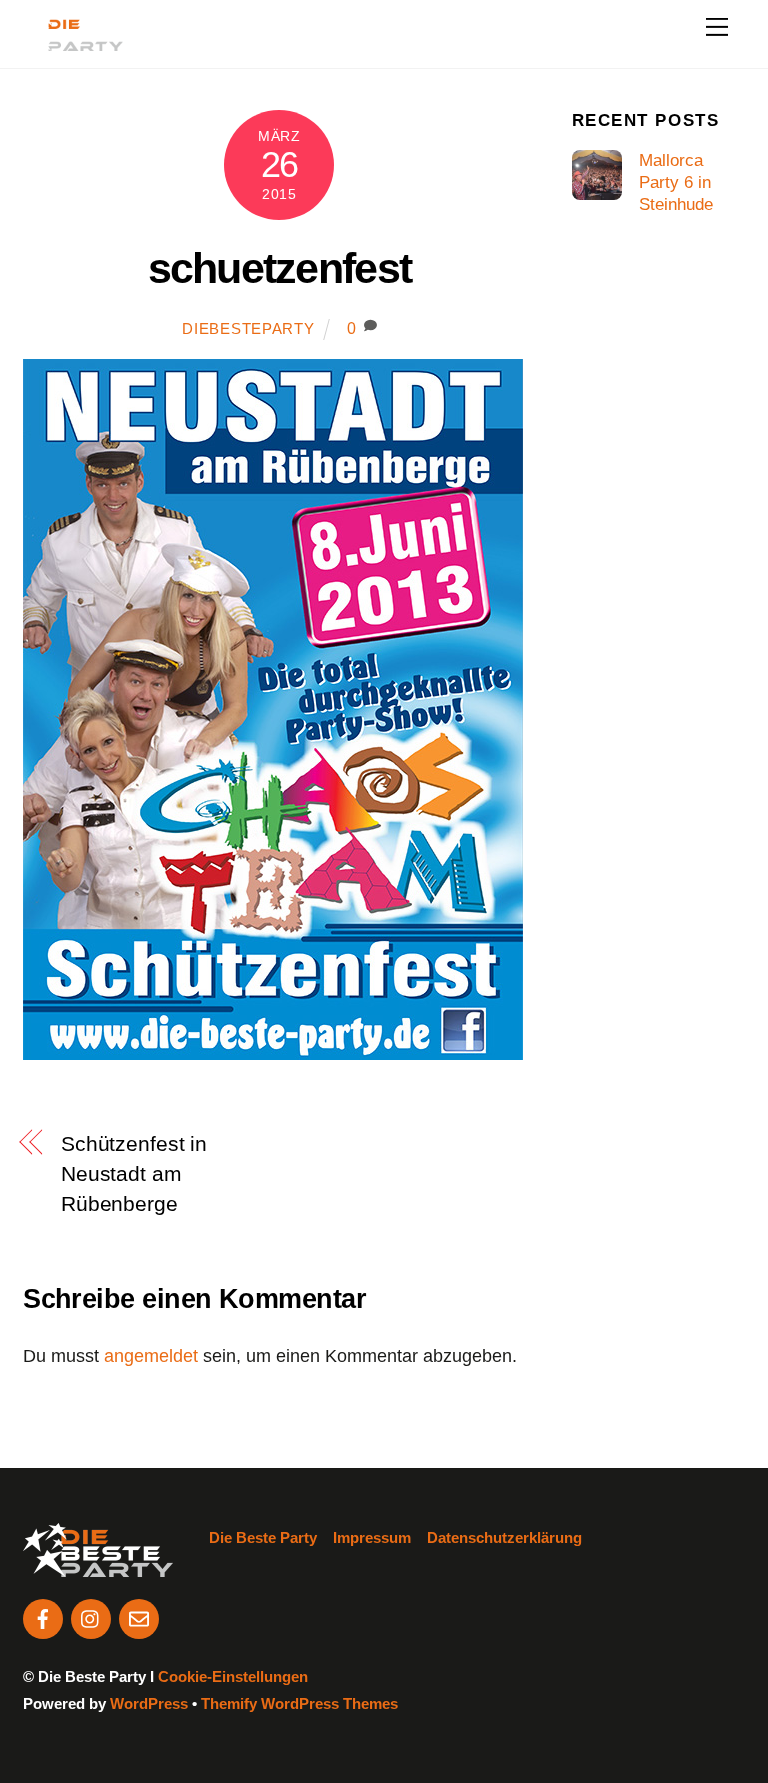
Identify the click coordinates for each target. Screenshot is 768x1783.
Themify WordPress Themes (299, 1703)
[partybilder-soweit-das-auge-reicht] (91, 1617)
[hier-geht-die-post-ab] (43, 1617)
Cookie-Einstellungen (233, 1676)
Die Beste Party (263, 1537)
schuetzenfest (280, 268)
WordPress (149, 1703)
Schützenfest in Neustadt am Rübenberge (134, 1173)
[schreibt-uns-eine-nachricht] (139, 1617)
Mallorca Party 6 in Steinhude (676, 182)
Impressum (372, 1537)
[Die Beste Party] (73, 42)
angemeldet (151, 1356)
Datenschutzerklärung (504, 1537)
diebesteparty (248, 329)
